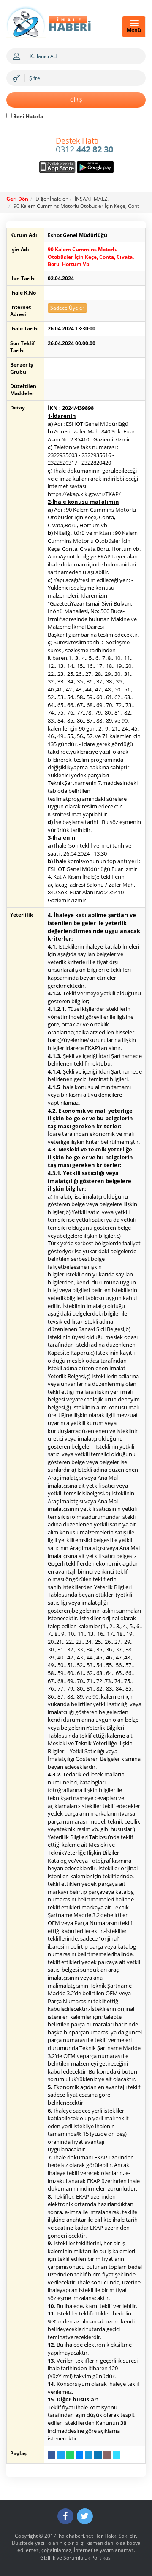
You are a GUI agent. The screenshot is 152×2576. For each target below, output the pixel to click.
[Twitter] (85, 2516)
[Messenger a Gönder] (79, 2455)
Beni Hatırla (27, 116)
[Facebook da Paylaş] (52, 2455)
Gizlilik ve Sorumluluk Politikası (76, 2558)
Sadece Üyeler (67, 308)
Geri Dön (17, 199)
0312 (84, 146)
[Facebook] (65, 2516)
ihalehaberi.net (75, 2536)
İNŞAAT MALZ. (92, 199)
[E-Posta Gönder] (107, 2455)
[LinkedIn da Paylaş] (98, 2455)
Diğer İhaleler (52, 199)
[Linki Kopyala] (117, 2455)
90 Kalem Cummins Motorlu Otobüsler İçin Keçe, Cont (76, 206)
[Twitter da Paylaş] (61, 2455)
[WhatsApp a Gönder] (70, 2455)
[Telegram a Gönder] (89, 2455)
